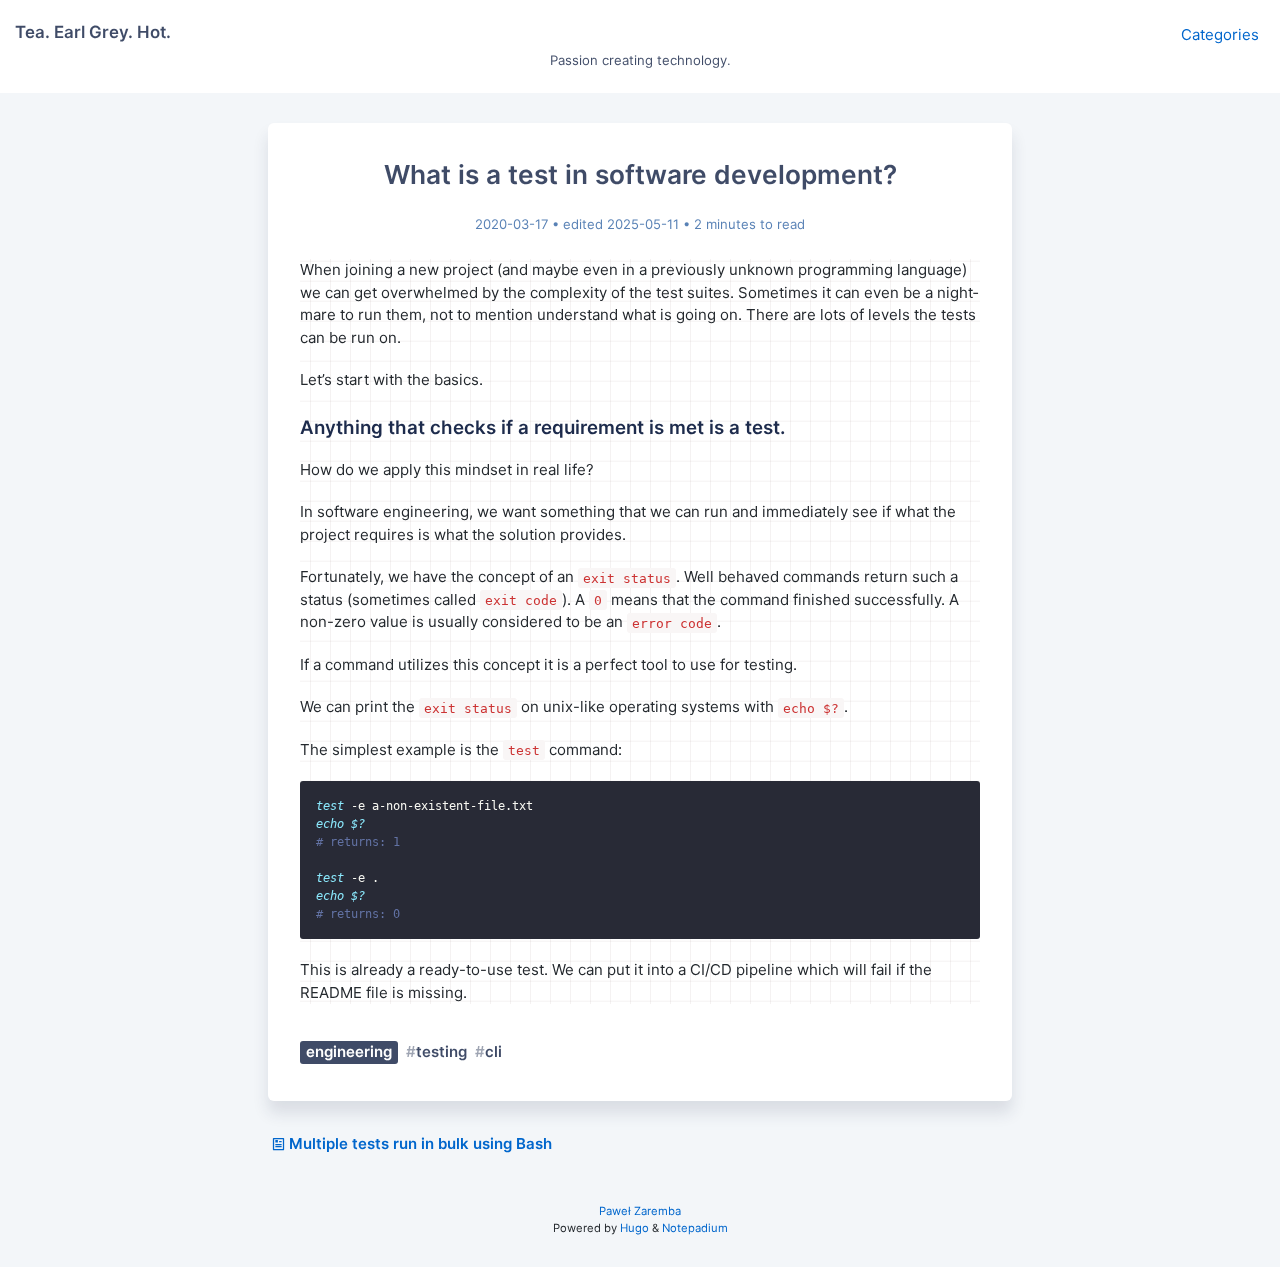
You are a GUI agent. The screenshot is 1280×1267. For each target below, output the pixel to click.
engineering (349, 1051)
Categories (1220, 34)
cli (493, 1051)
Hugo (634, 1228)
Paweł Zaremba (640, 1211)
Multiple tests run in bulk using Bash (420, 1143)
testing (441, 1051)
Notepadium (695, 1228)
